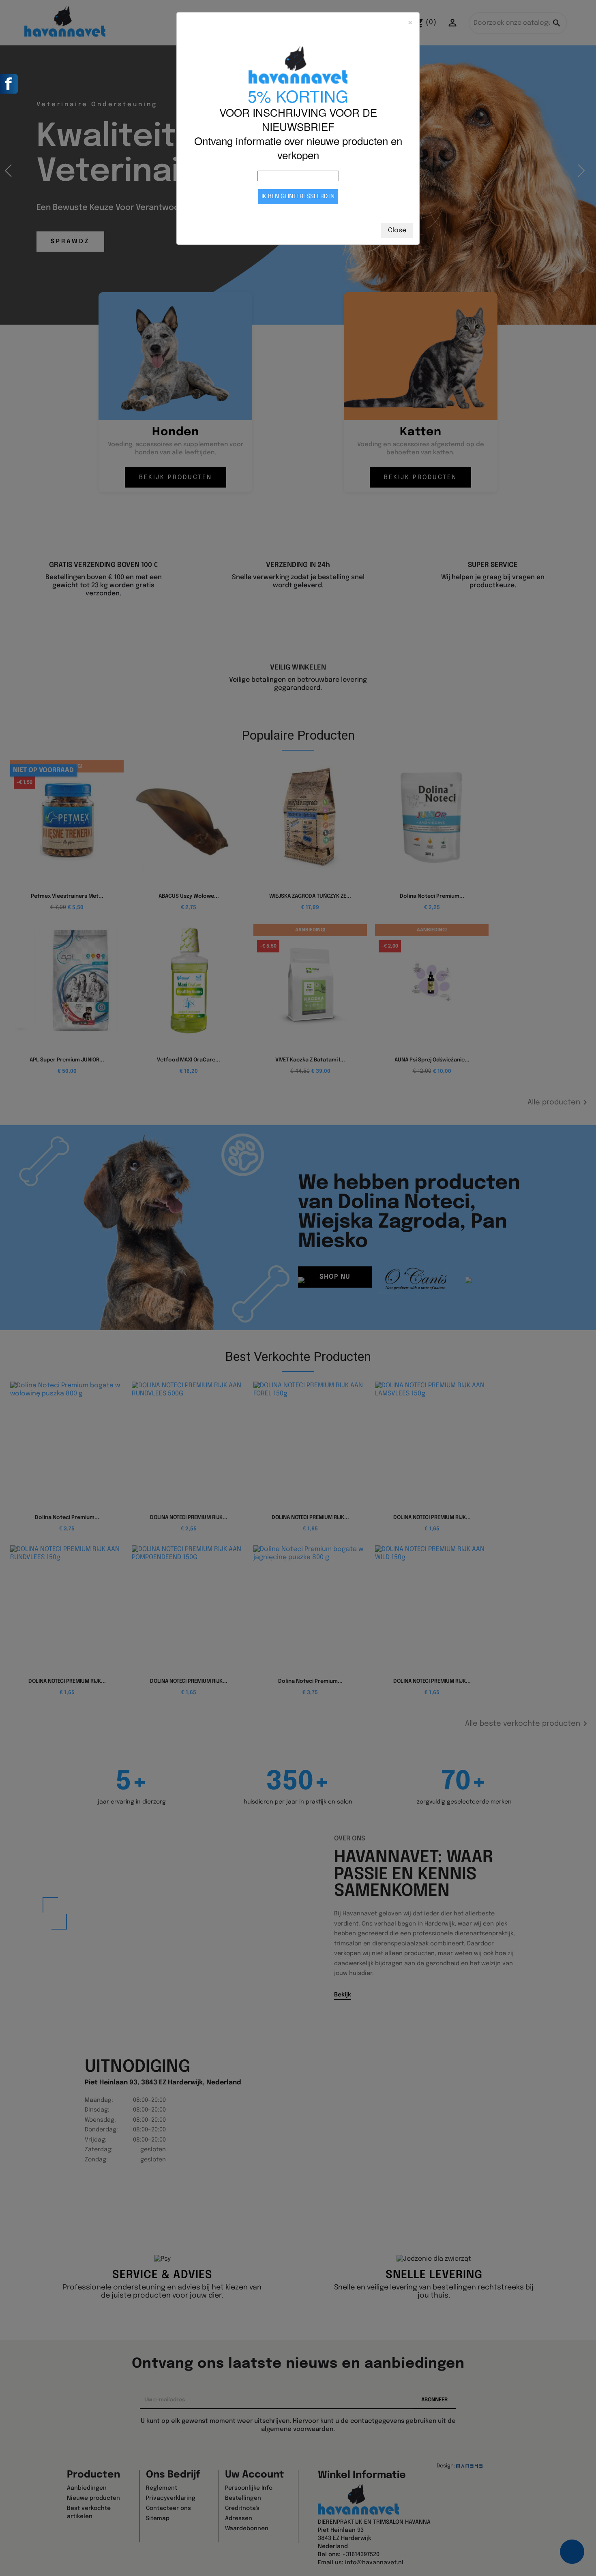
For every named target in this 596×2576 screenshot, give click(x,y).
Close (397, 230)
